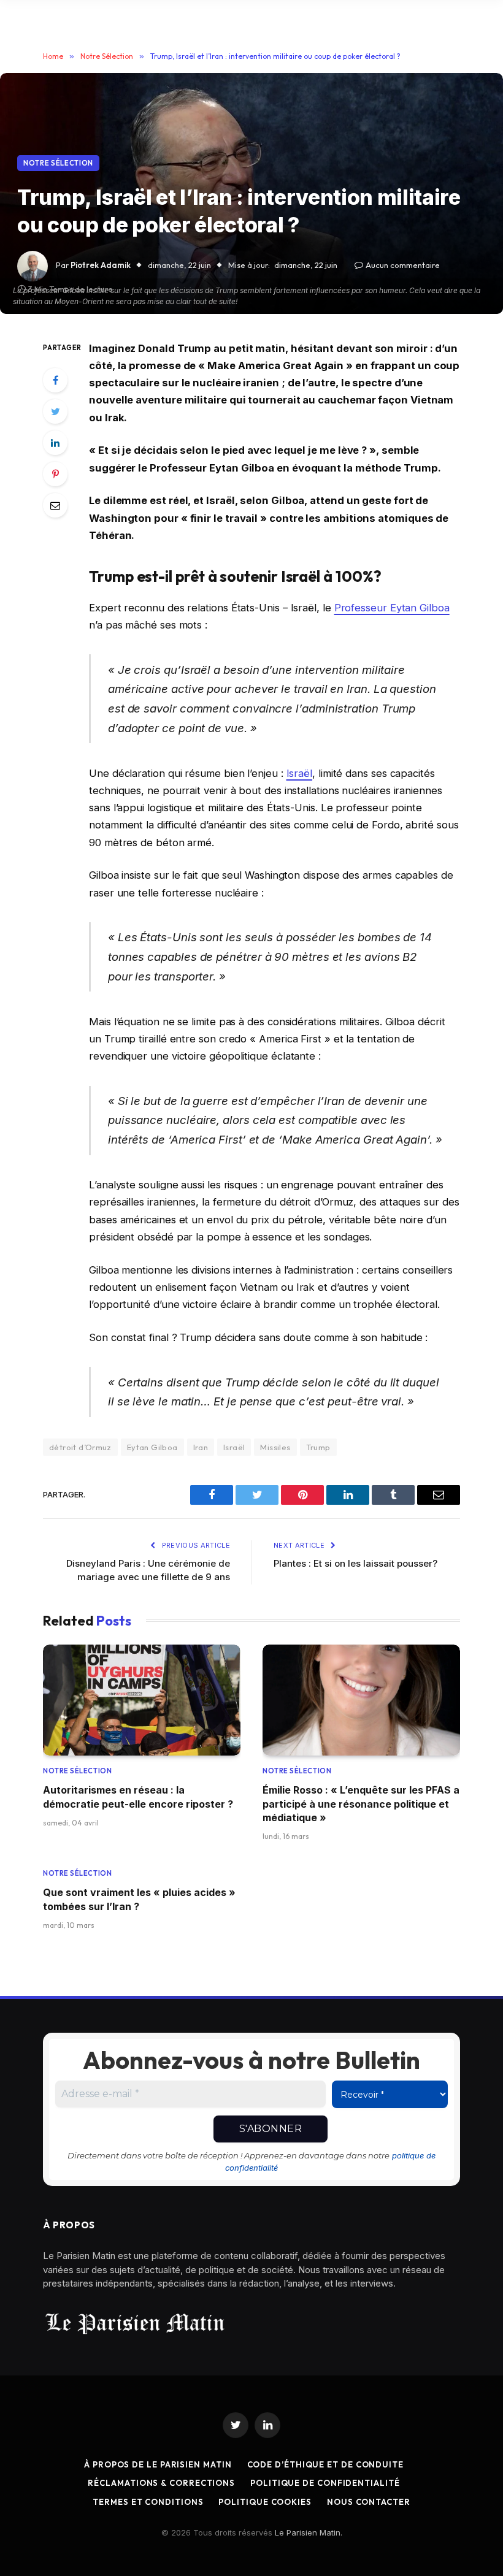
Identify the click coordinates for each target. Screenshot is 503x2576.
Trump (318, 1447)
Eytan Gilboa (152, 1447)
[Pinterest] (55, 474)
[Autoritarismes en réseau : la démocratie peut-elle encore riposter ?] (142, 1700)
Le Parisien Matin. (309, 2532)
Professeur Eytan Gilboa (392, 608)
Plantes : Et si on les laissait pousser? (355, 1563)
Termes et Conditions (148, 2502)
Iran (201, 1447)
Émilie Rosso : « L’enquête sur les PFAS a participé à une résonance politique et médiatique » (361, 1804)
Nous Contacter (369, 2502)
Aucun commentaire (403, 265)
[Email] (55, 505)
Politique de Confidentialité (325, 2483)
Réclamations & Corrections (161, 2483)
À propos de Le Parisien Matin (158, 2464)
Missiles (275, 1447)
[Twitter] (55, 411)
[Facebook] (55, 380)
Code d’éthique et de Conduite (325, 2464)
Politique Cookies (265, 2502)
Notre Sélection (58, 163)
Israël (300, 773)
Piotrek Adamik (101, 265)
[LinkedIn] (55, 443)
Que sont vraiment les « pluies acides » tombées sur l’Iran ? (139, 1899)
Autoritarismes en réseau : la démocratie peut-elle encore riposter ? (138, 1797)
